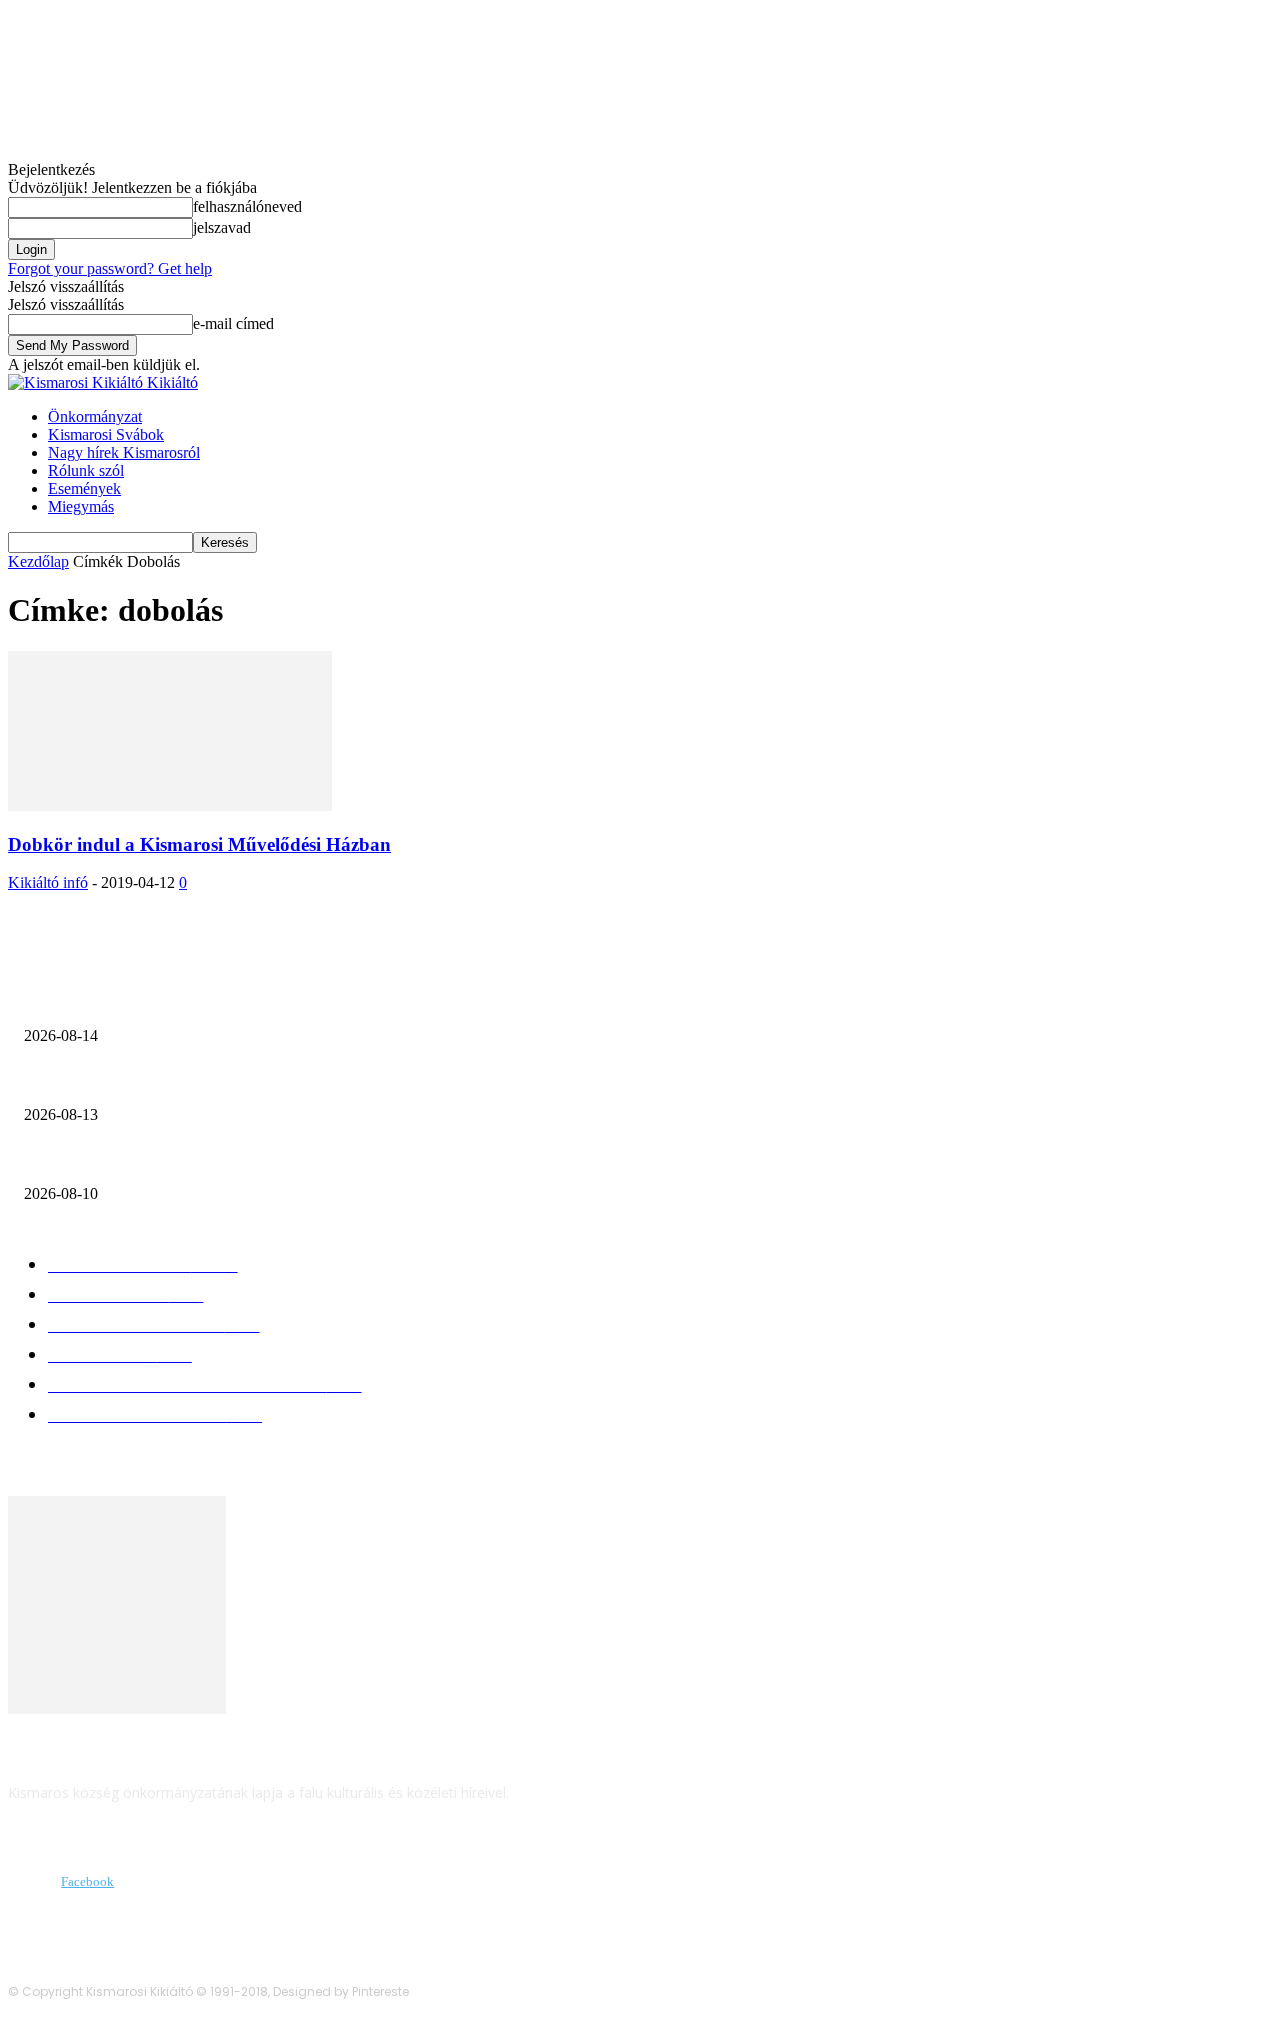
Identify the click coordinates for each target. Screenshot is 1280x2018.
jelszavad (222, 227)
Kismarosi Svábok (106, 434)
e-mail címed (233, 323)
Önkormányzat (95, 416)
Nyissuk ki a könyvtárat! (116, 1161)
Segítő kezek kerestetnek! (126, 1082)
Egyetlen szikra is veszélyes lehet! (154, 1003)
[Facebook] (28, 1882)
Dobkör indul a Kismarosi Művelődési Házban (199, 844)
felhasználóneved (247, 206)
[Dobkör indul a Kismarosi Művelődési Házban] (170, 805)
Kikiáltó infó (48, 882)
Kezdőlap (38, 561)
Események (84, 488)
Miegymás (81, 506)
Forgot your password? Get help (110, 268)
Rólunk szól (86, 470)
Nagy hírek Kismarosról (124, 452)
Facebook (87, 1881)
